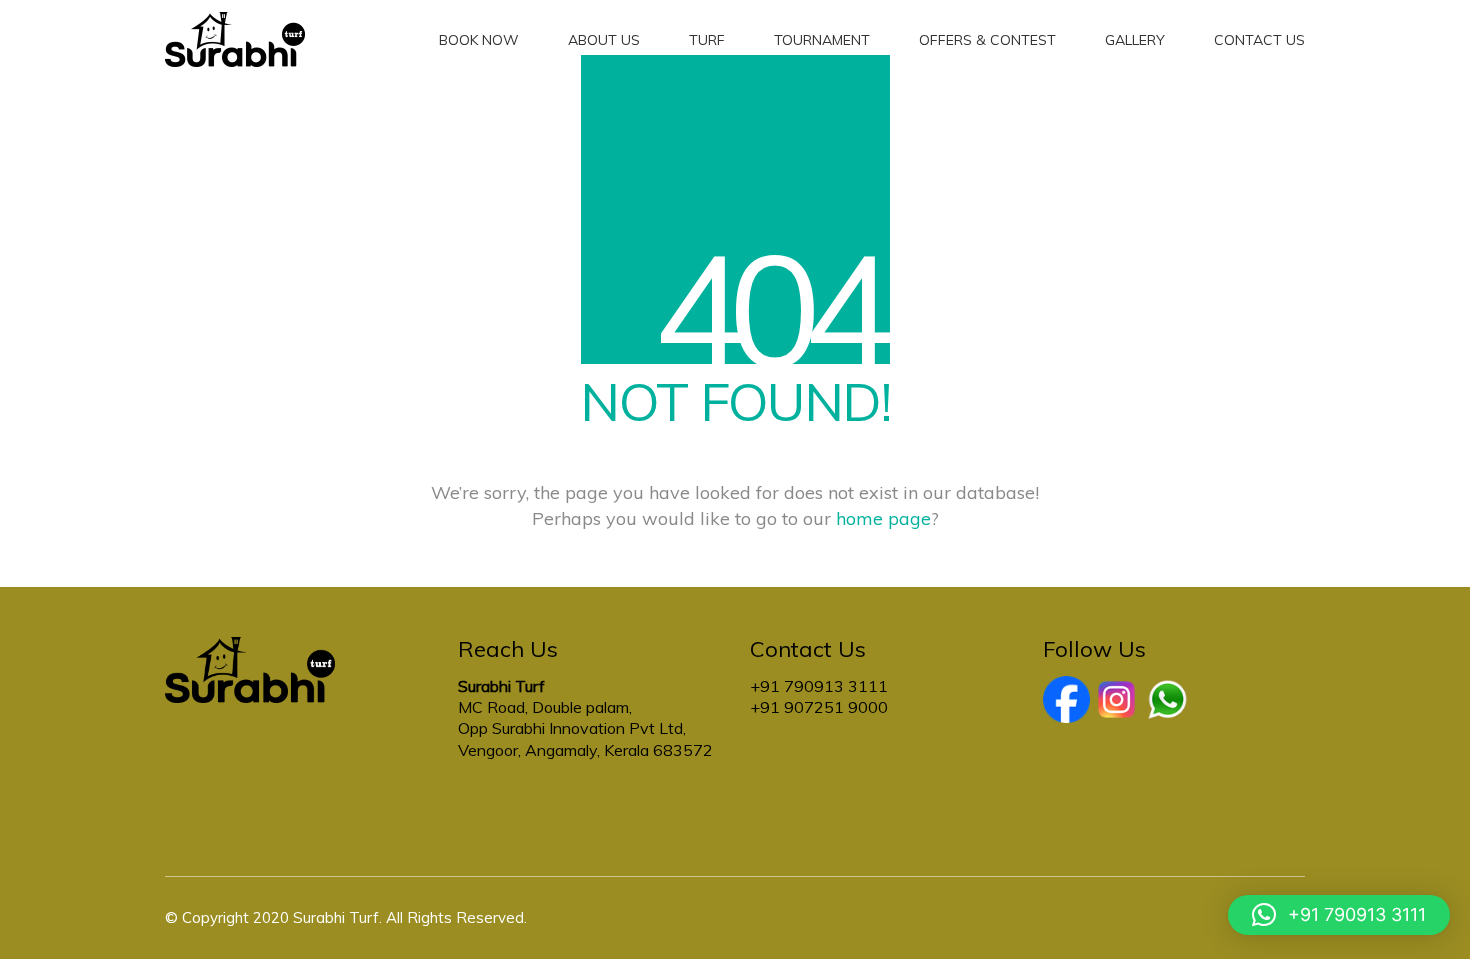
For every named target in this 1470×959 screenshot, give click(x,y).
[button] (1339, 915)
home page (883, 518)
